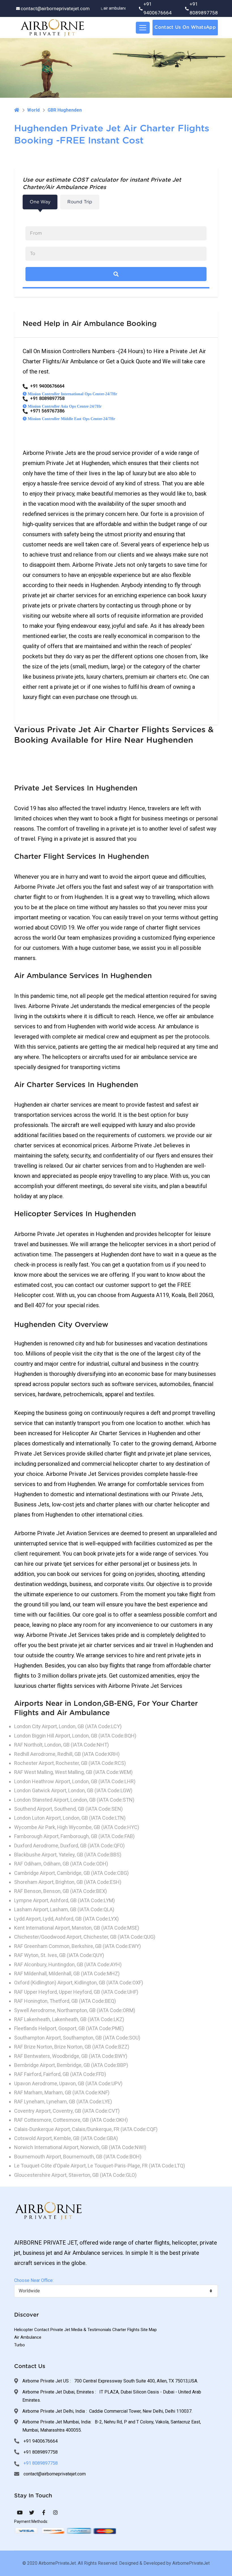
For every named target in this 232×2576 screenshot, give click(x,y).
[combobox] (116, 2291)
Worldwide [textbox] (29, 2291)
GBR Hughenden (65, 110)
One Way (40, 202)
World (33, 110)
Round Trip (80, 202)
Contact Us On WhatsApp (185, 27)
